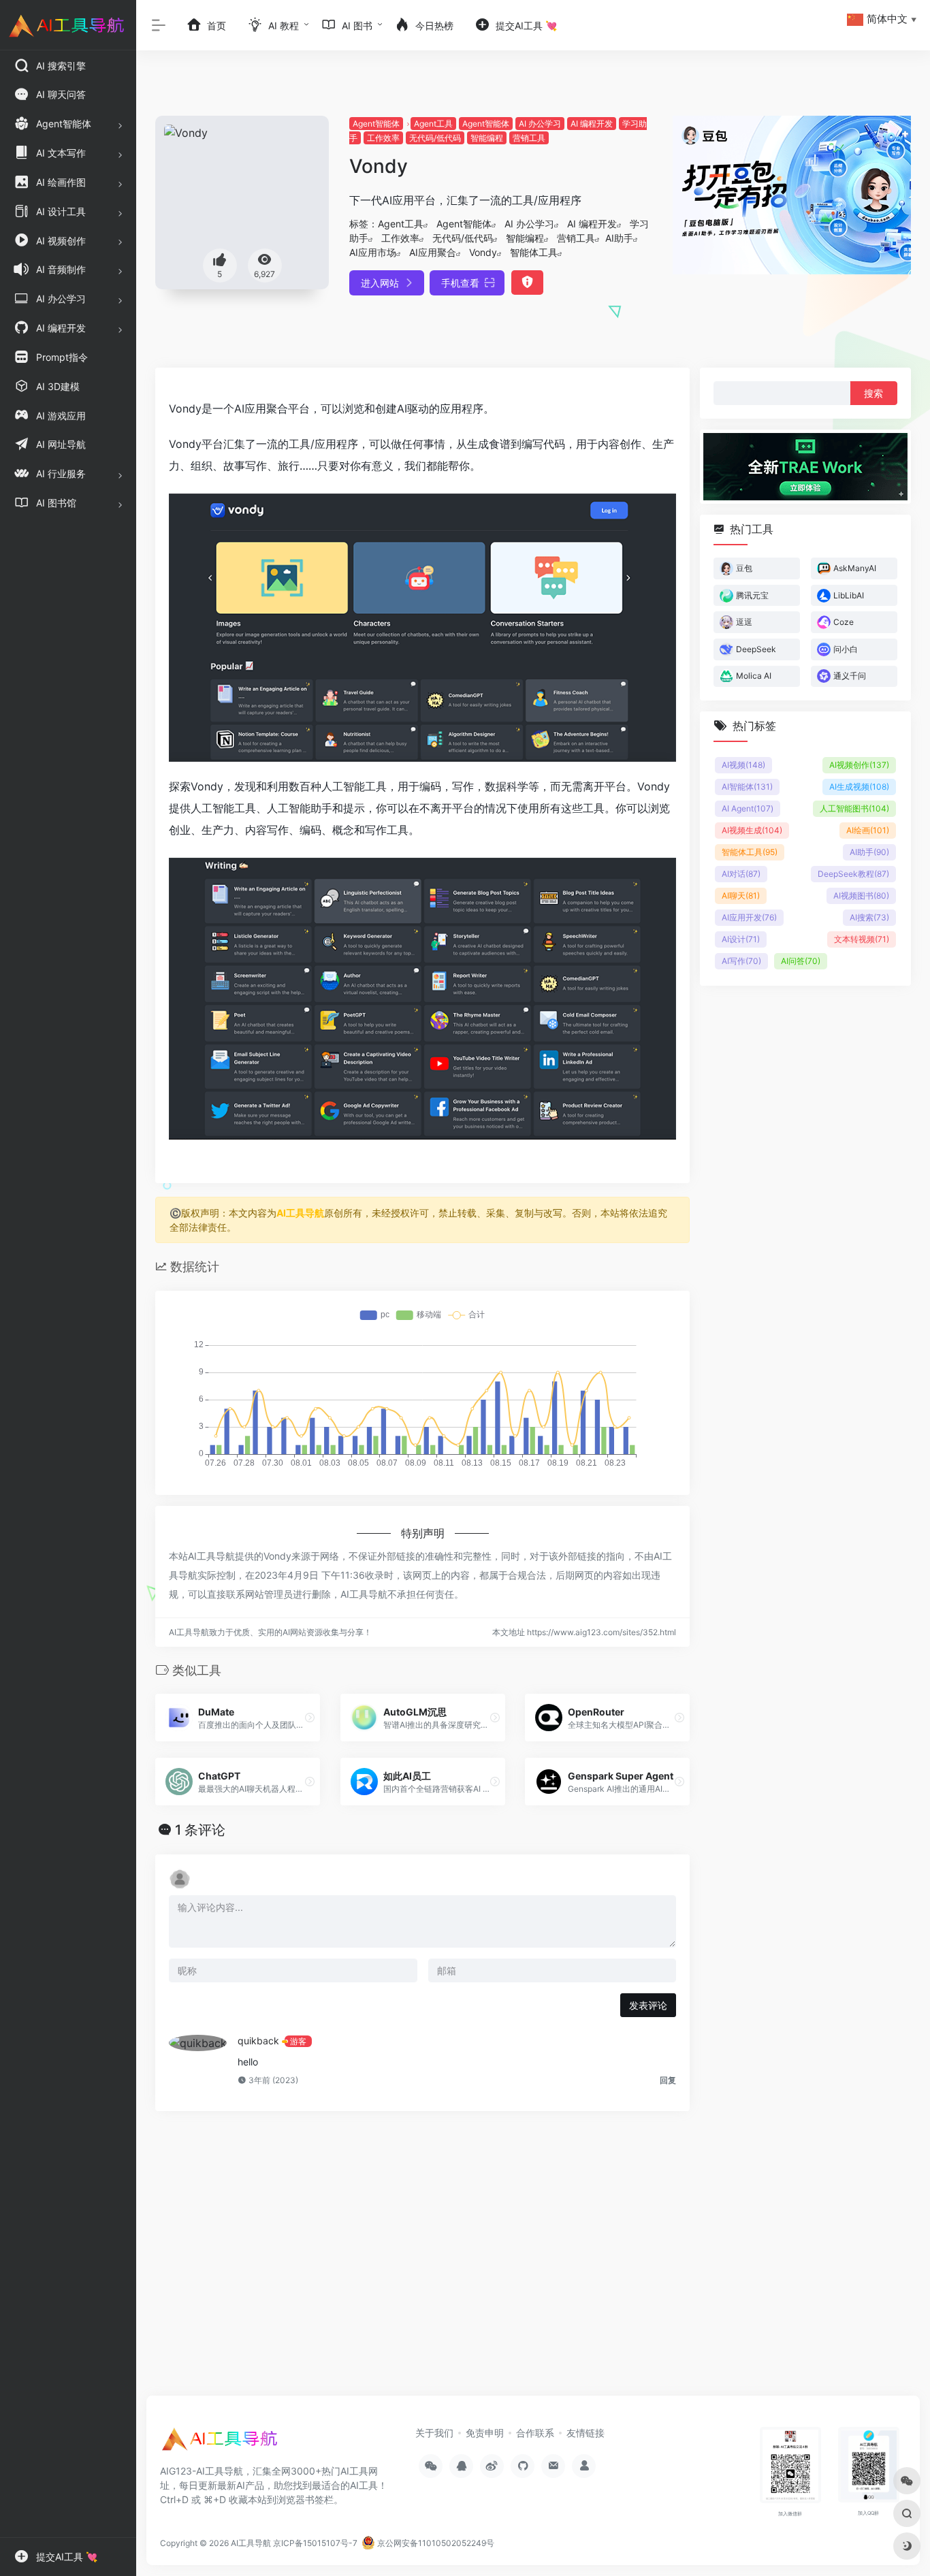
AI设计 (741, 939)
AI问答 (801, 961)
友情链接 (586, 2433)
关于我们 (434, 2433)
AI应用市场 (373, 252)
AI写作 (741, 961)
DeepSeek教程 (853, 874)
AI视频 (743, 765)
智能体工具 (534, 252)
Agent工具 (433, 124)
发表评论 (648, 2005)
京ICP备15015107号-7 (315, 2543)
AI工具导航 (300, 1213)
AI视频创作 (859, 765)
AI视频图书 (861, 896)
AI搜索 (869, 917)
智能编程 (487, 138)
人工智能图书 (854, 808)
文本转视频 (862, 939)
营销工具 (529, 138)
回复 (668, 2080)
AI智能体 (747, 787)
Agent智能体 (376, 124)
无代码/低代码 (435, 138)
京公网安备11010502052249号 (435, 2543)
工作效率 (383, 138)
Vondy (483, 252)
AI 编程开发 (592, 124)
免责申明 (485, 2433)
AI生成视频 (859, 787)
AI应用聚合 (433, 252)
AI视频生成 (752, 830)
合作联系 (535, 2433)
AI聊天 (741, 896)
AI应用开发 (749, 917)
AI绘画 (868, 830)
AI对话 (741, 874)
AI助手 (619, 238)
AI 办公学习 (540, 124)
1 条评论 (200, 1830)
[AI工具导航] (221, 2443)
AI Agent (748, 808)
